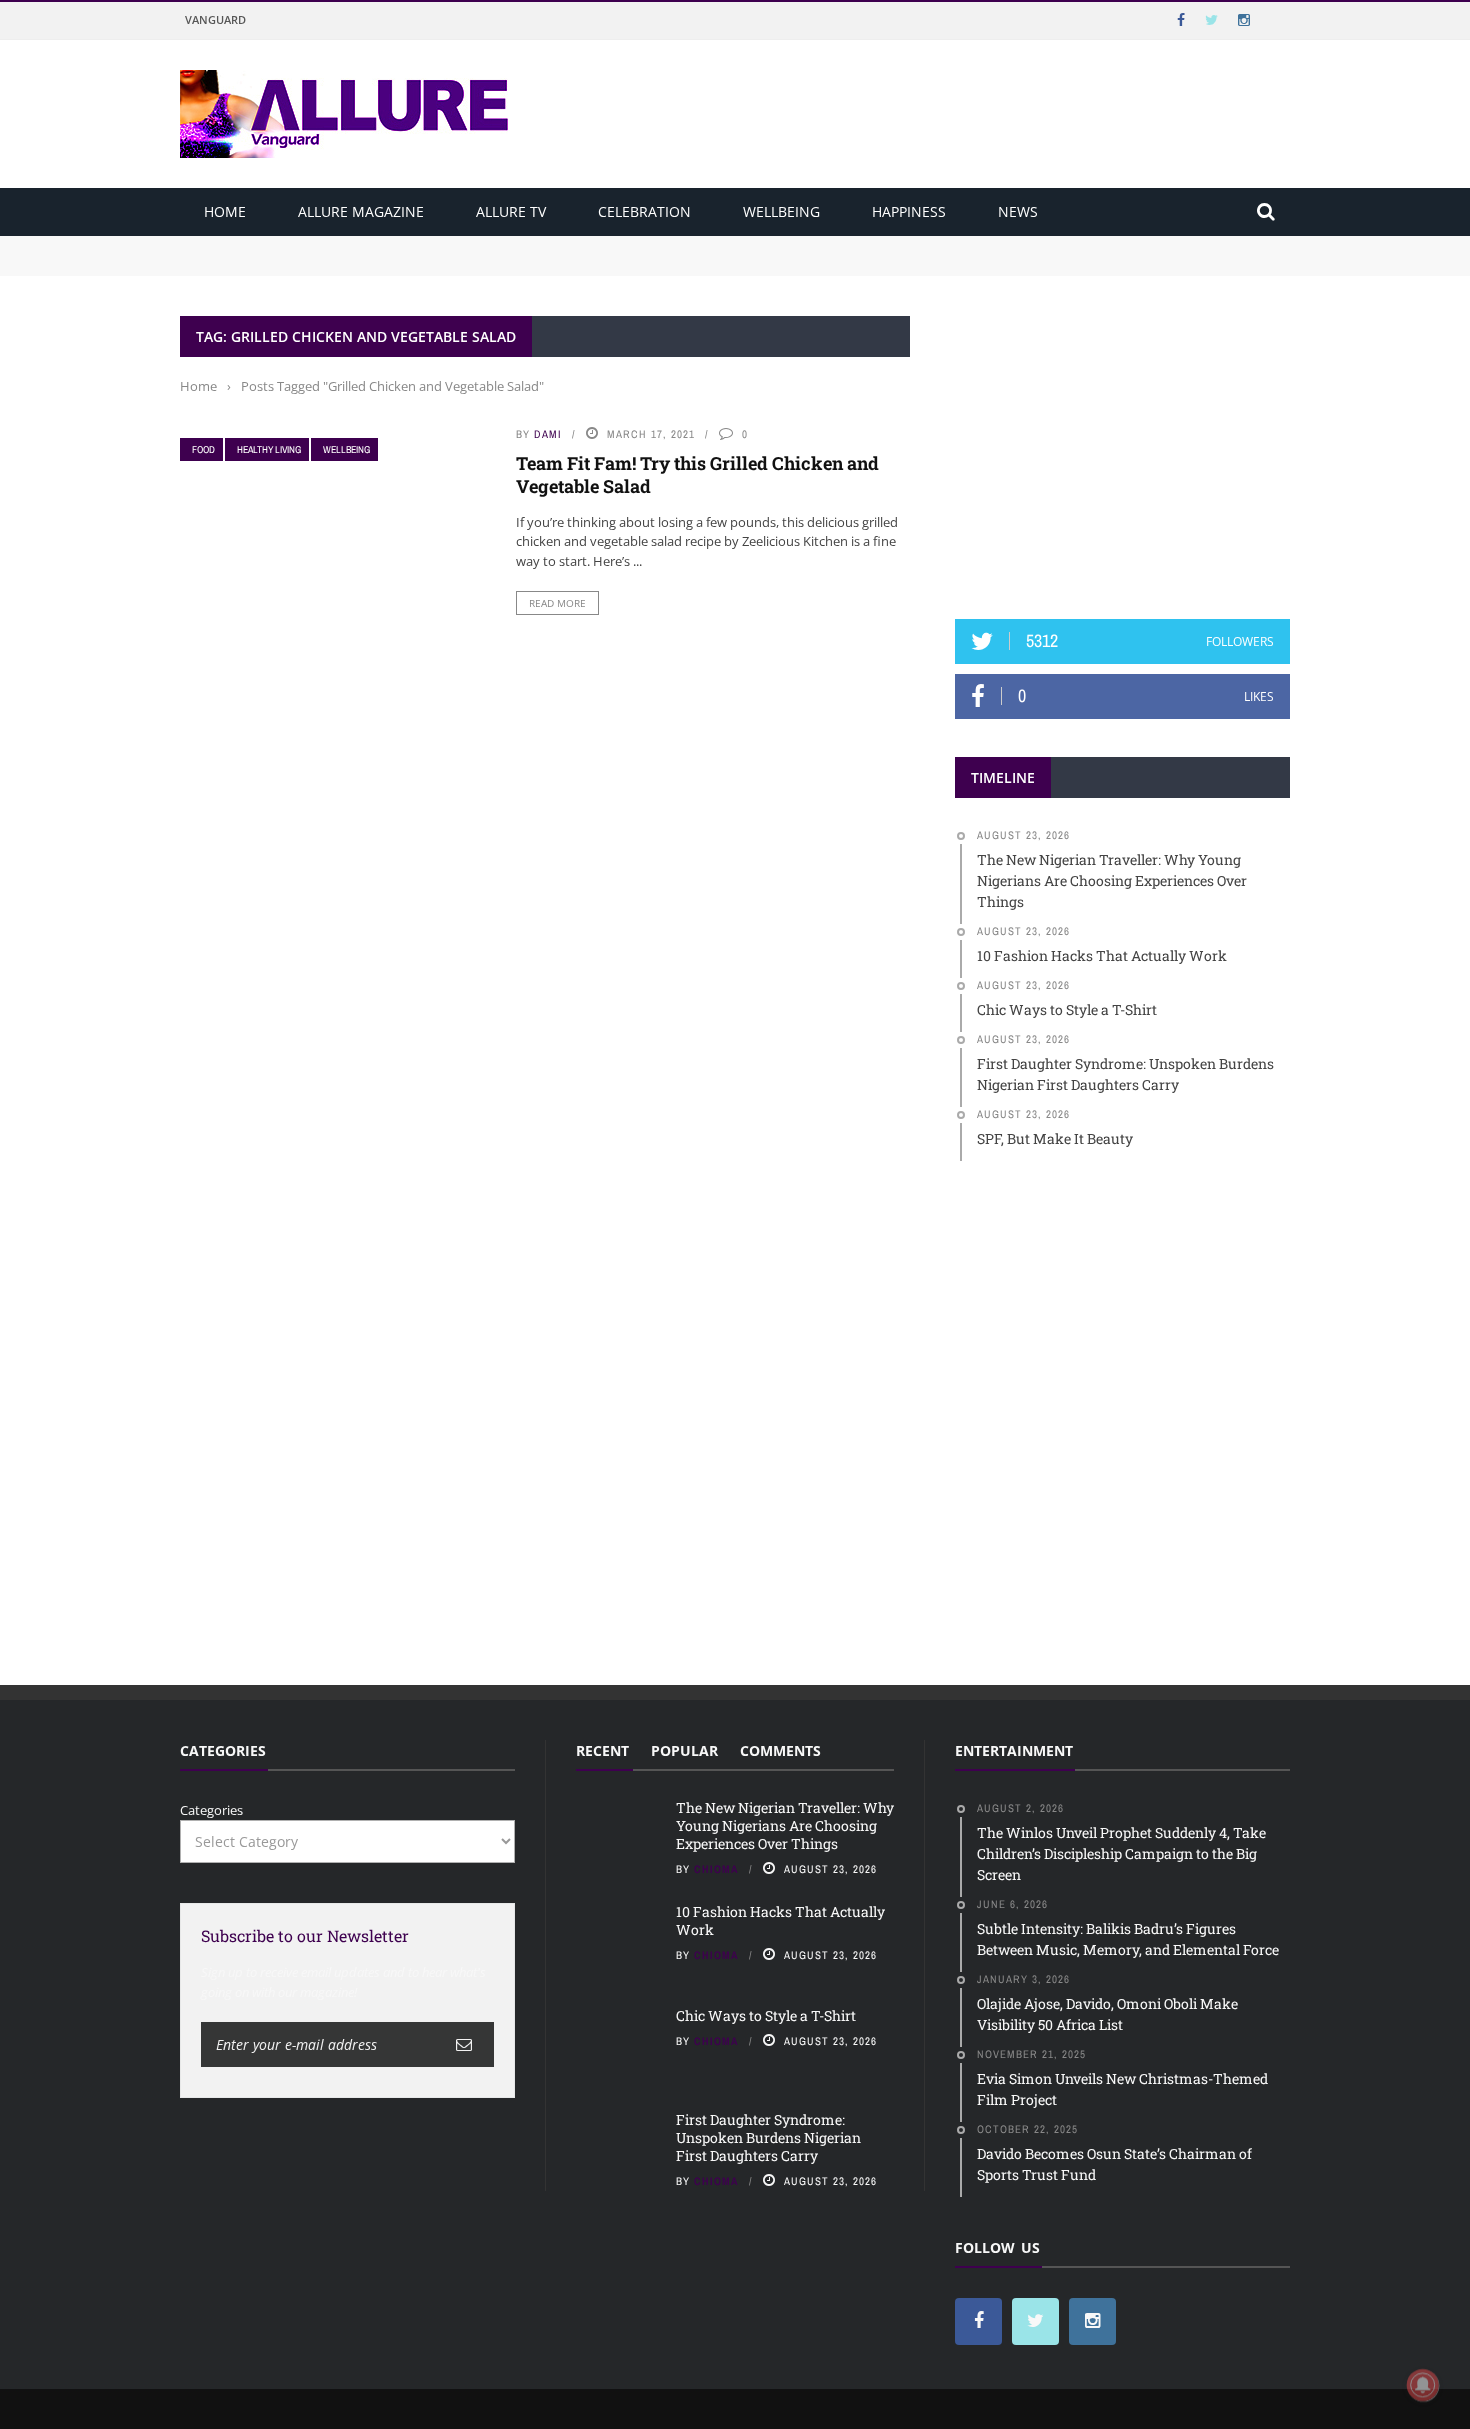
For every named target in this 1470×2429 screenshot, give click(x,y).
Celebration (644, 211)
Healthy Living (269, 449)
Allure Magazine (361, 211)
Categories (211, 1810)
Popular (684, 1750)
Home (225, 211)
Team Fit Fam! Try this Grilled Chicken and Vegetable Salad (697, 474)
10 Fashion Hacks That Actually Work (296, 264)
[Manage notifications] (1423, 2385)
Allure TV (511, 211)
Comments (780, 1750)
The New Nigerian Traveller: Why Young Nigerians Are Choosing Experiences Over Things (461, 245)
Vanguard (215, 19)
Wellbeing (781, 211)
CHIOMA (716, 1869)
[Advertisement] (1123, 441)
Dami (548, 434)
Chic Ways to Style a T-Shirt (766, 2015)
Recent (602, 1750)
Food (203, 449)
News (1018, 211)
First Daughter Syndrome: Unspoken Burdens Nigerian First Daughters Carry (768, 2137)
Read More (557, 603)
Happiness (909, 211)
